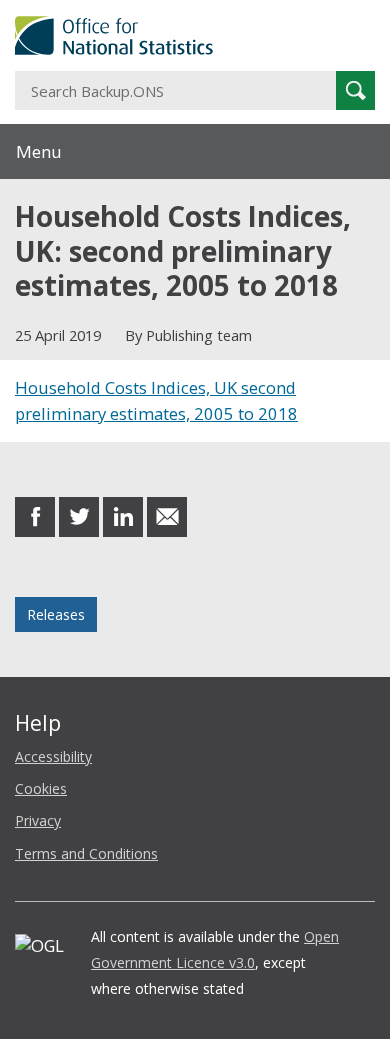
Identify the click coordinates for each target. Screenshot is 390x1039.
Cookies (41, 788)
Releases (56, 614)
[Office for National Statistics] (195, 35)
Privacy (38, 820)
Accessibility (53, 756)
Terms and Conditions (86, 853)
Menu (39, 151)
